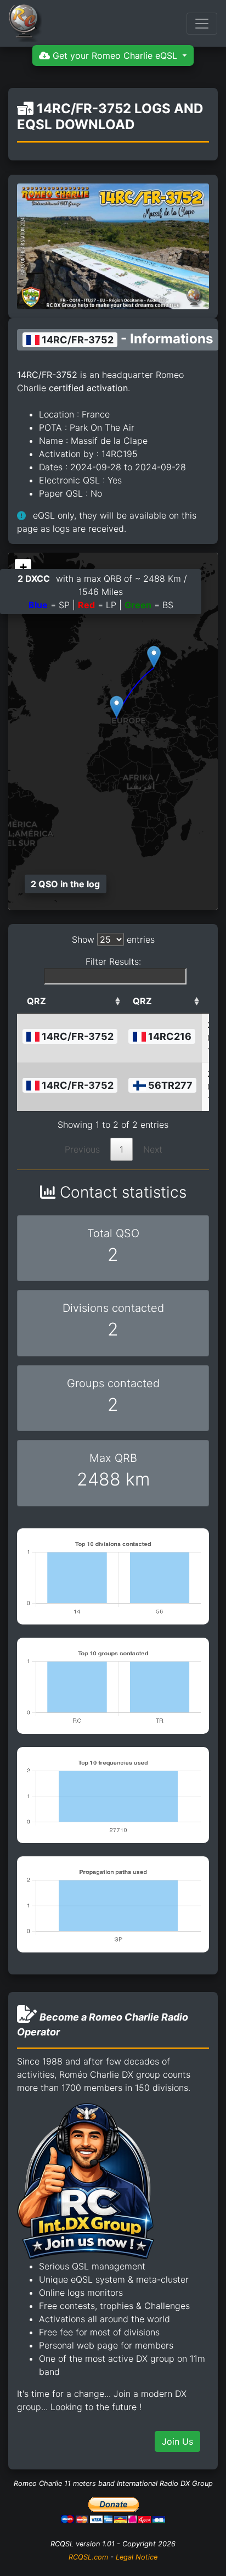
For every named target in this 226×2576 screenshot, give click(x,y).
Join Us (177, 2441)
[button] (117, 707)
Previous (82, 1149)
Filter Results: (113, 961)
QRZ (36, 1001)
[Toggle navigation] (202, 24)
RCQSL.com (88, 2557)
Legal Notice (137, 2557)
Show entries (113, 939)
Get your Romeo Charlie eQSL (115, 55)
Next (153, 1149)
